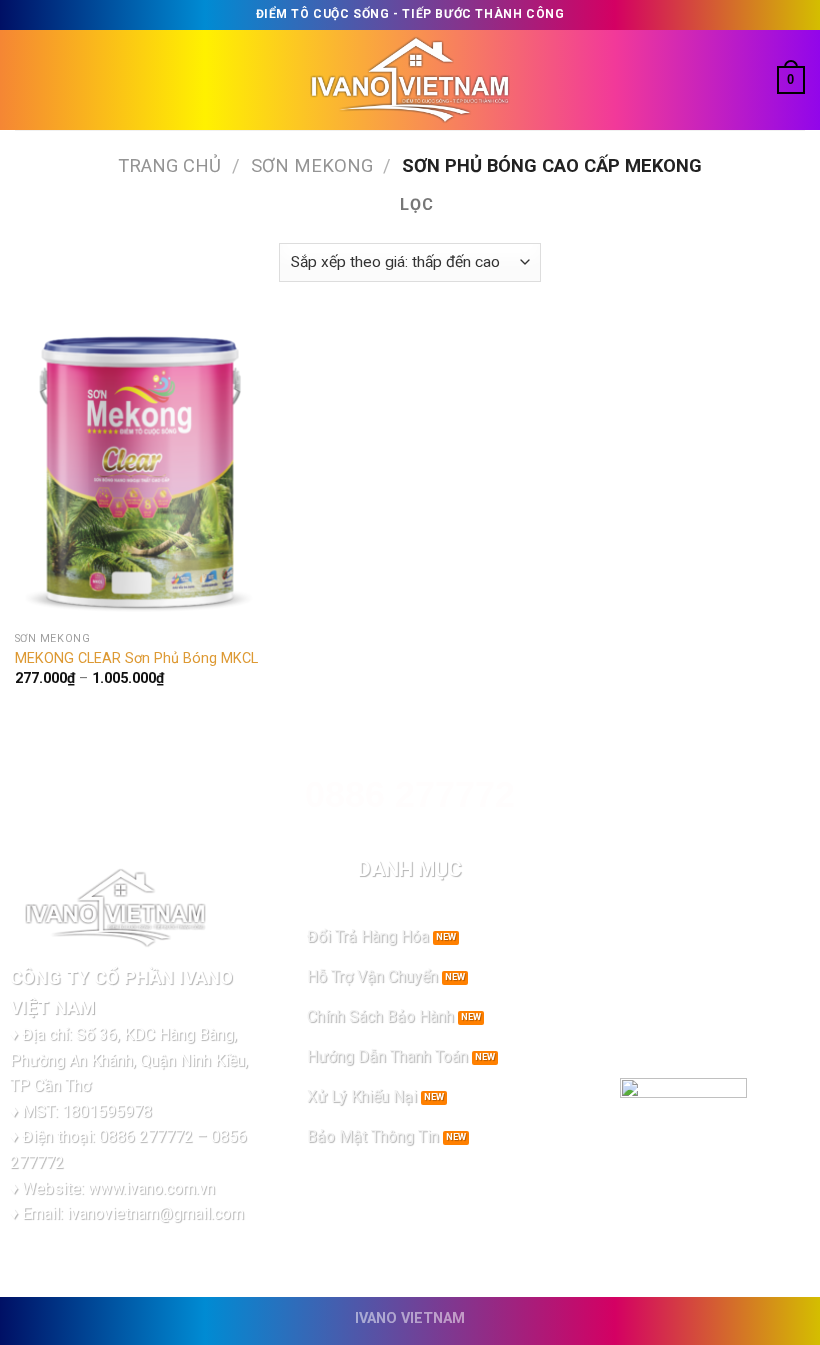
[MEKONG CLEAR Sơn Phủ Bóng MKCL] (140, 472)
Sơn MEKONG (312, 165)
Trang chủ (169, 165)
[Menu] (27, 79)
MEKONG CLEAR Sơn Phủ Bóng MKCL (136, 658)
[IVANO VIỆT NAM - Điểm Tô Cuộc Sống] (410, 80)
